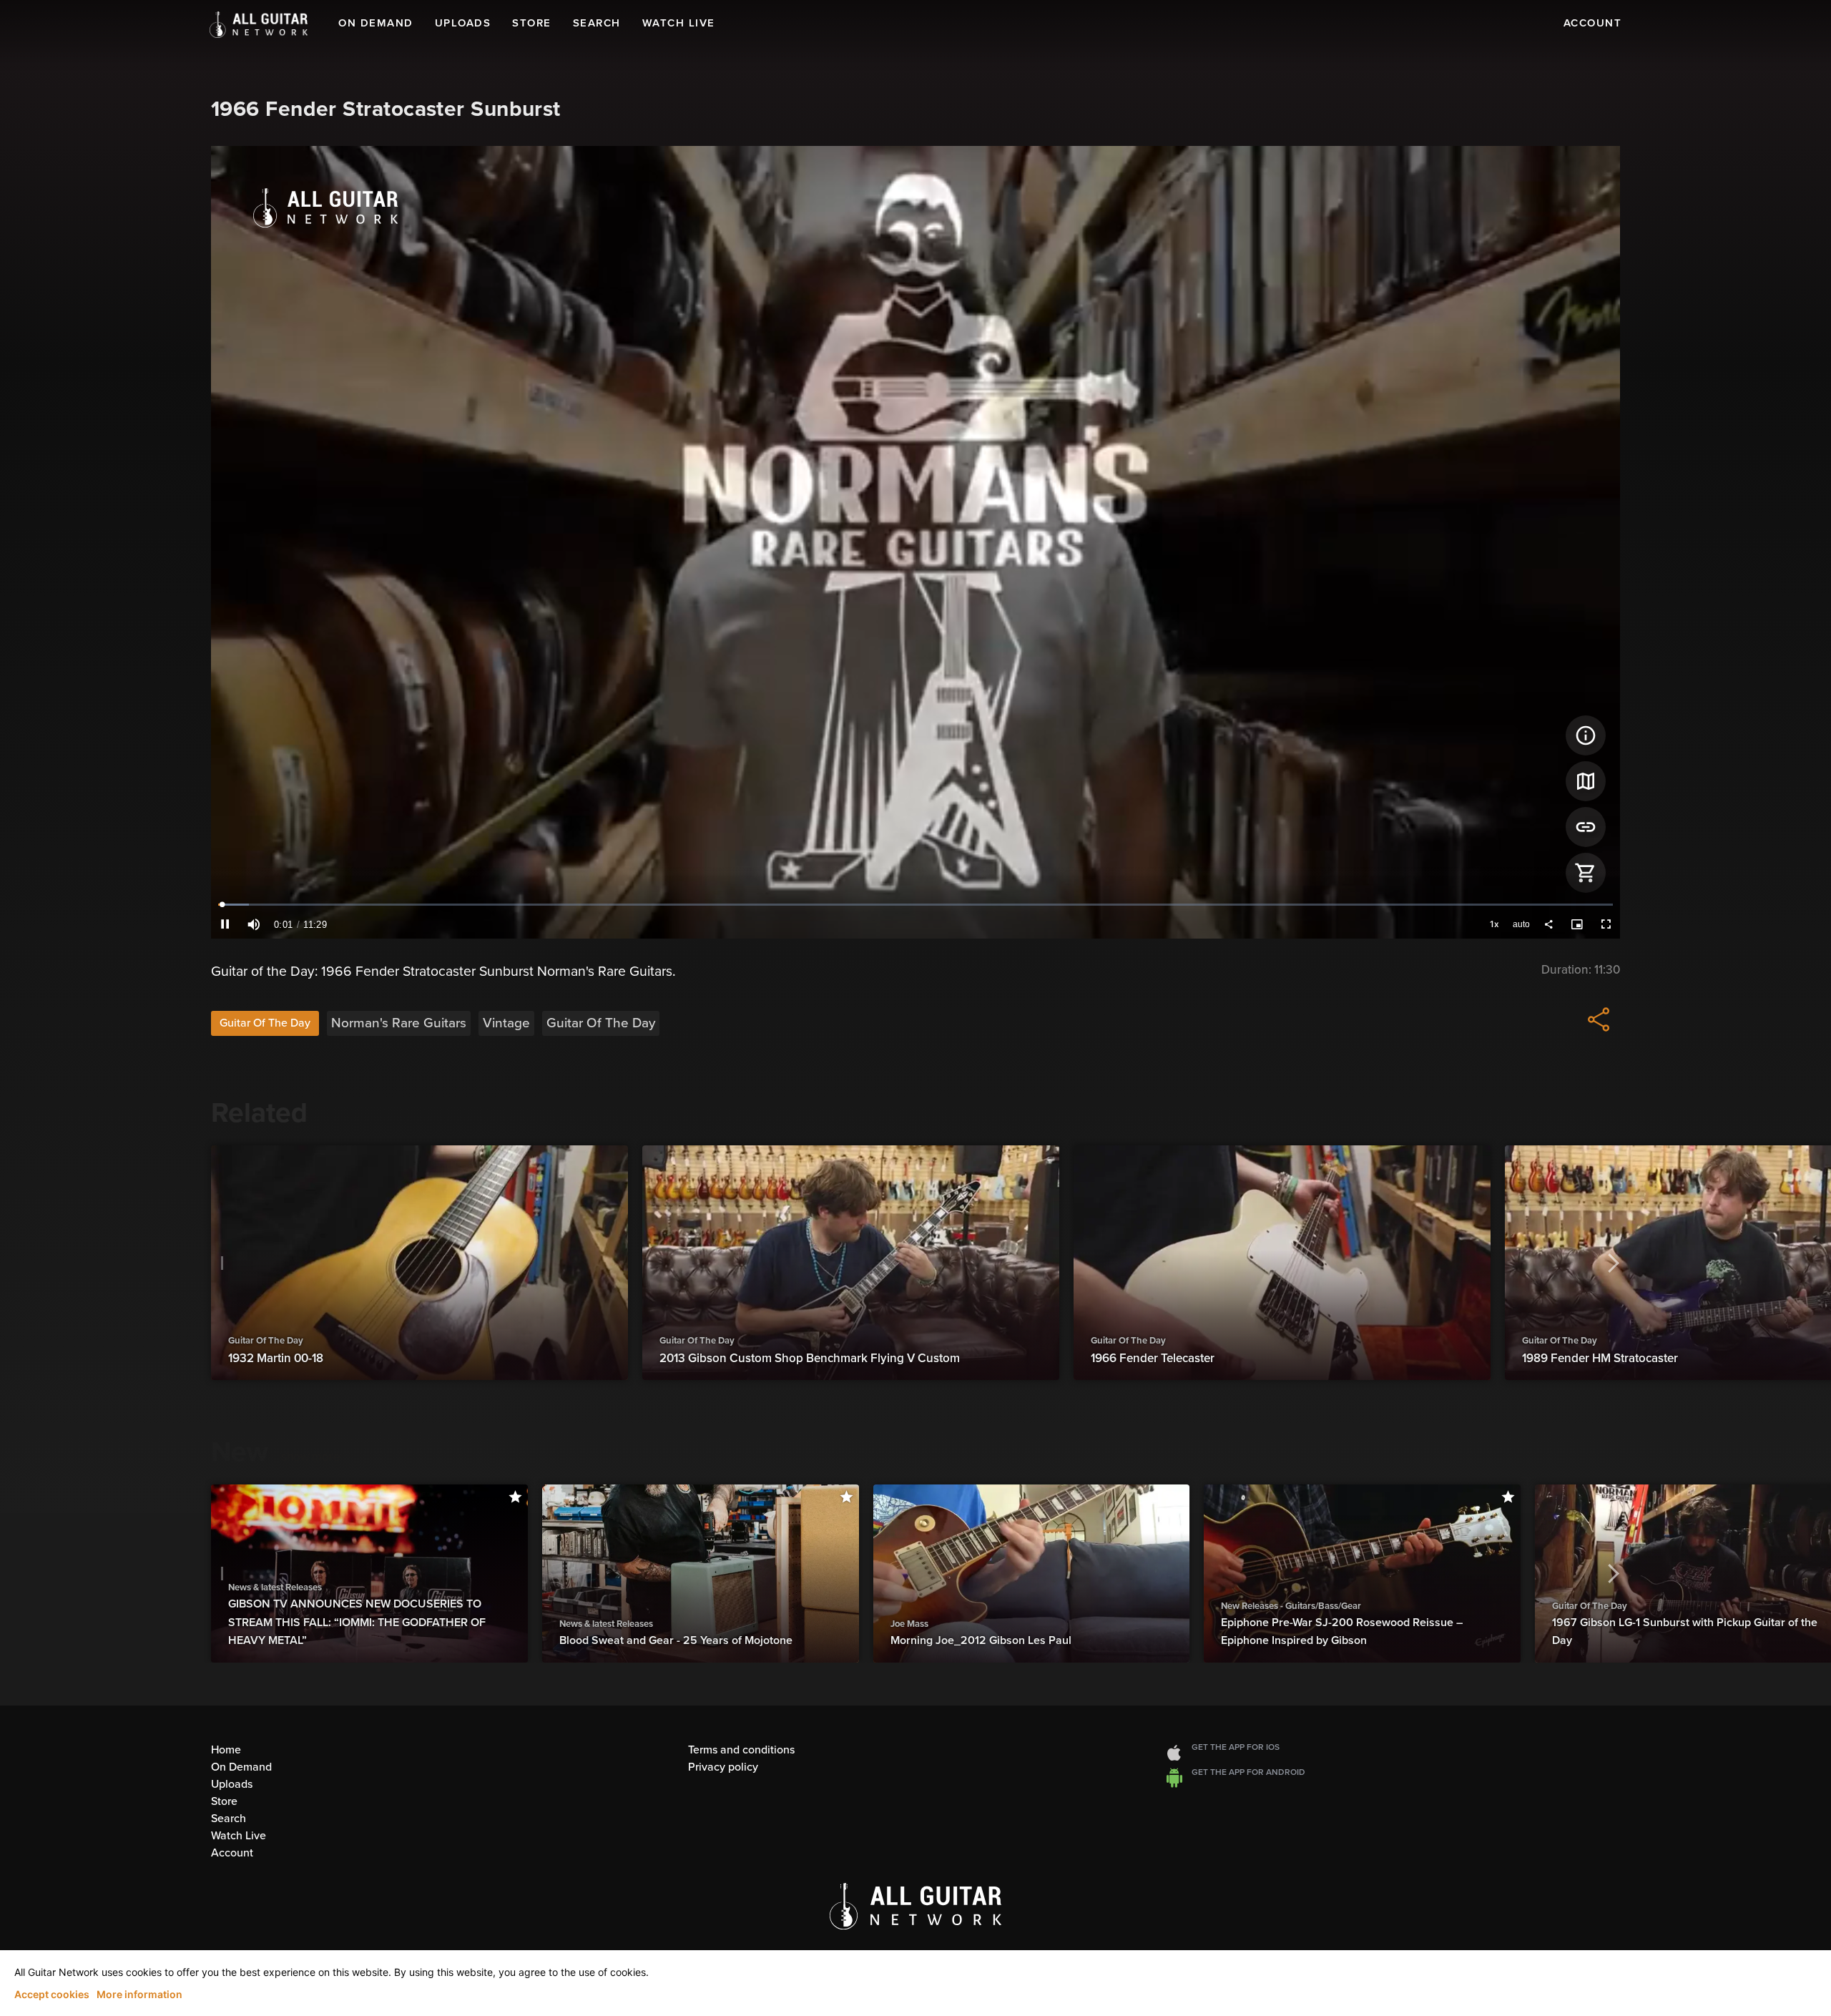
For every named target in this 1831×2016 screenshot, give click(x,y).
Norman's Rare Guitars (399, 1023)
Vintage (506, 1023)
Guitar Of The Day (265, 1023)
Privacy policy (723, 1767)
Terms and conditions (741, 1750)
